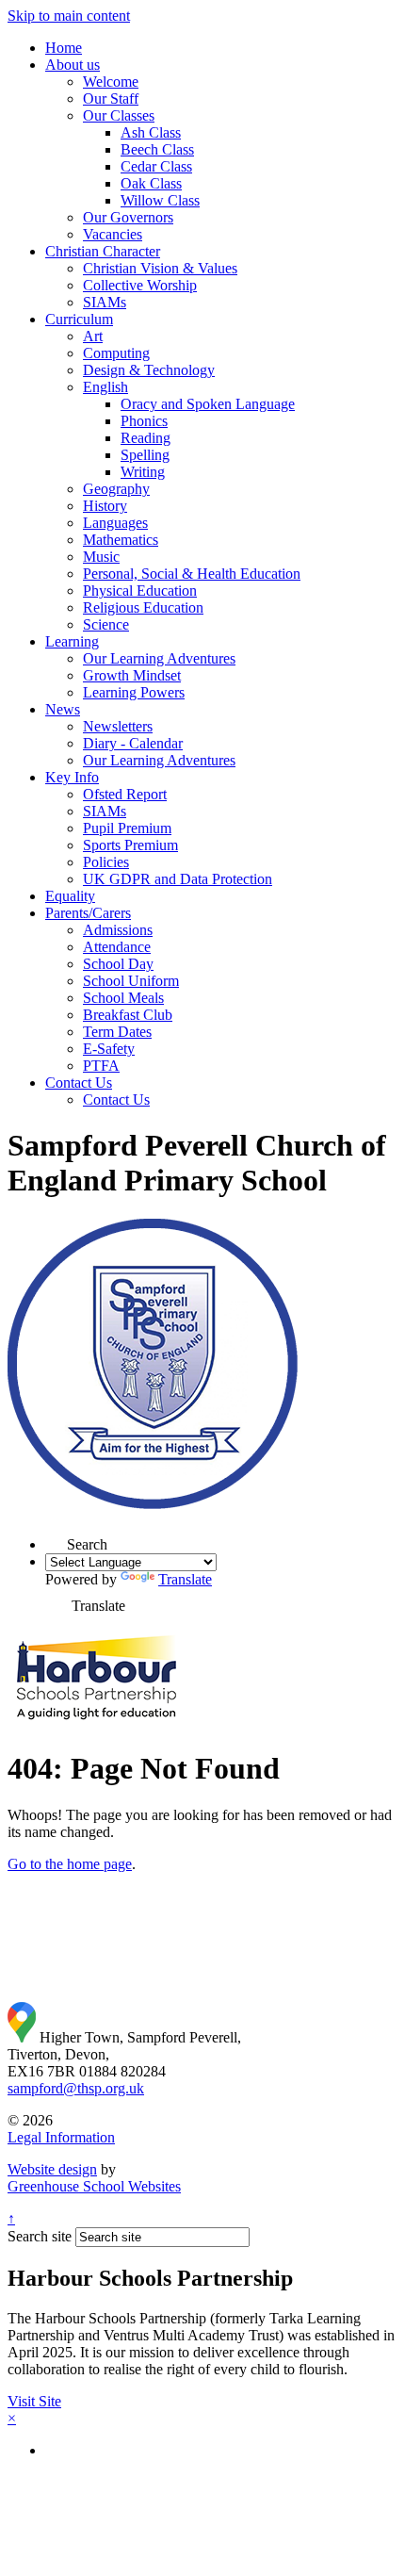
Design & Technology (149, 370)
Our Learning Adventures (159, 658)
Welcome (111, 82)
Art (93, 336)
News (63, 709)
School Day (118, 964)
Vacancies (113, 234)
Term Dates (117, 1032)
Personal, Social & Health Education (192, 574)
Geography (116, 489)
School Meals (123, 998)
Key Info (72, 777)
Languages (115, 523)
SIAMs (105, 302)
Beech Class (157, 149)
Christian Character (103, 251)
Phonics (144, 421)
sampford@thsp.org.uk (76, 2088)
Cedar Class (156, 166)
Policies (106, 862)
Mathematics (121, 540)
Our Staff (111, 98)
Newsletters (118, 726)
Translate (185, 1579)
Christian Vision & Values (160, 268)
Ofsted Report (125, 794)
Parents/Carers (88, 913)
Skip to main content (69, 16)
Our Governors (128, 217)
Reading (146, 438)
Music (101, 557)
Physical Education (140, 591)
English (105, 387)
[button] (56, 1539)
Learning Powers (134, 692)
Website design (52, 2169)
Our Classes (119, 115)
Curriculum (79, 319)
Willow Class (160, 200)
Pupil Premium (127, 828)
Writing (143, 472)
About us (73, 65)
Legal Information (61, 2137)
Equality (70, 896)
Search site (40, 2236)
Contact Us (79, 1083)
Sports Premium (130, 845)
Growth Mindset (132, 675)
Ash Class (151, 132)
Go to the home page (70, 1864)
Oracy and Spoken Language (208, 404)
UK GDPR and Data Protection (178, 879)
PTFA (101, 1066)
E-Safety (109, 1049)
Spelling (145, 455)
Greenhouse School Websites (94, 2186)
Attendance (117, 947)
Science (106, 624)
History (105, 506)
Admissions (118, 930)
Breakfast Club (128, 1015)
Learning (72, 641)
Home (64, 48)
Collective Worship (140, 285)
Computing (116, 353)
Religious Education (143, 607)
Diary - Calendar (133, 743)
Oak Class (151, 183)
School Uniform (131, 981)
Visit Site (34, 2401)
